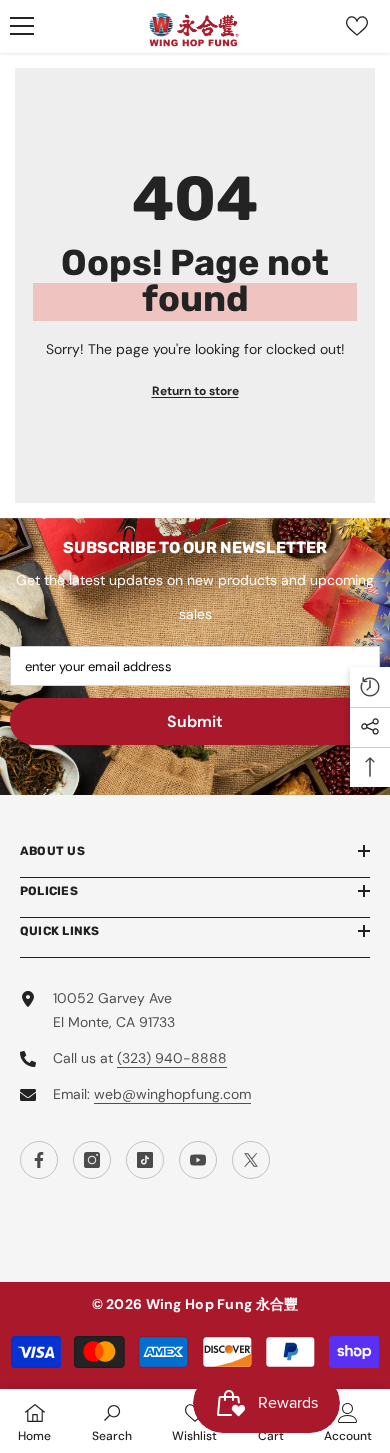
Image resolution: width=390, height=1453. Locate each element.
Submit (195, 721)
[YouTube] (198, 1160)
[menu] (22, 26)
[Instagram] (92, 1160)
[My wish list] (357, 26)
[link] (112, 1421)
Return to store (195, 391)
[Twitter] (251, 1160)
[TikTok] (145, 1160)
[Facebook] (39, 1160)
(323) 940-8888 (172, 1058)
